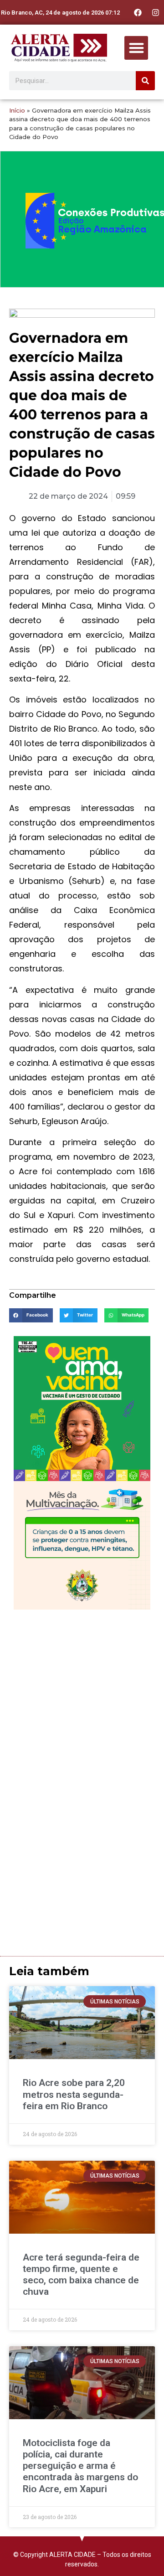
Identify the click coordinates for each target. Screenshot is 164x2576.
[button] (136, 48)
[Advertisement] (82, 1701)
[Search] (145, 81)
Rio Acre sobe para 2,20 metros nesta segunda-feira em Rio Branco (74, 2094)
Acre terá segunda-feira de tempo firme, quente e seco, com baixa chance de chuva (81, 2275)
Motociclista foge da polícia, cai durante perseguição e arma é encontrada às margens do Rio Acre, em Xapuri (80, 2466)
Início (17, 110)
